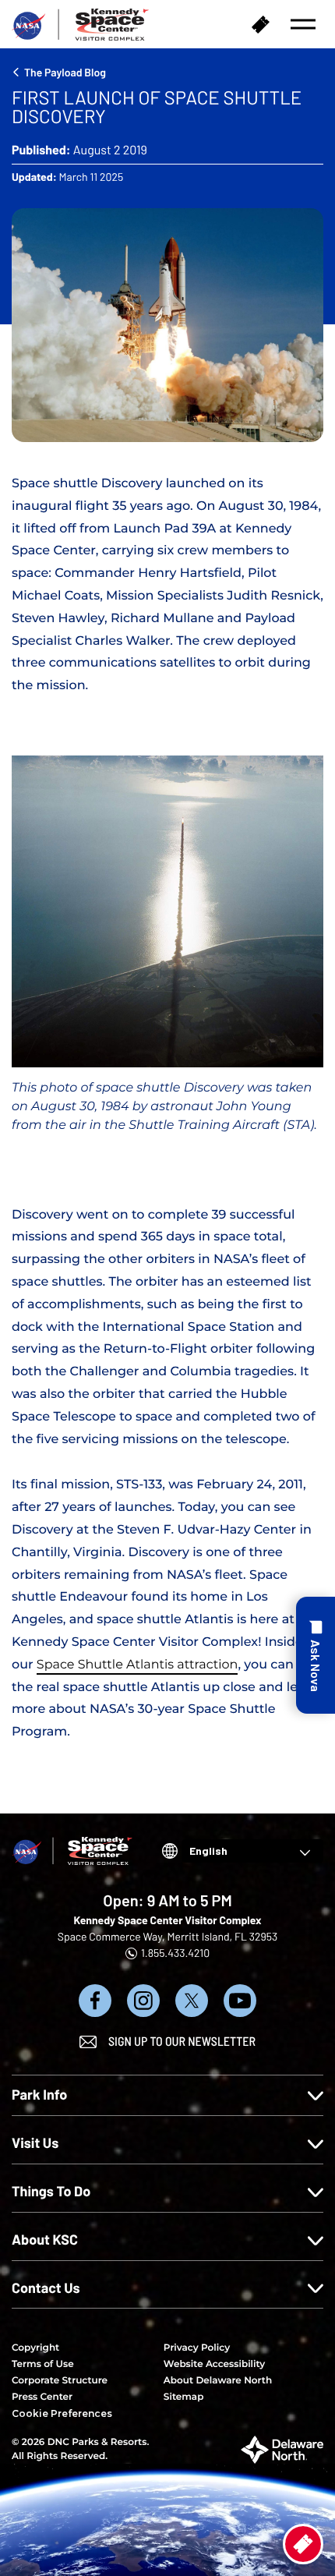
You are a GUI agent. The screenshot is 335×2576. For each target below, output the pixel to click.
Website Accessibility (214, 2364)
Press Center (42, 2397)
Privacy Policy (197, 2348)
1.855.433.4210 (175, 1953)
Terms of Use (43, 2364)
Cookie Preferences (62, 2413)
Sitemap (184, 2397)
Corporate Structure (60, 2381)
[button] (303, 24)
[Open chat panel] (316, 1655)
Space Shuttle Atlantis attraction (138, 1665)
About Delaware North (218, 2381)
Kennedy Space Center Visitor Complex (167, 1920)
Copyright (35, 2348)
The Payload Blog (65, 72)
